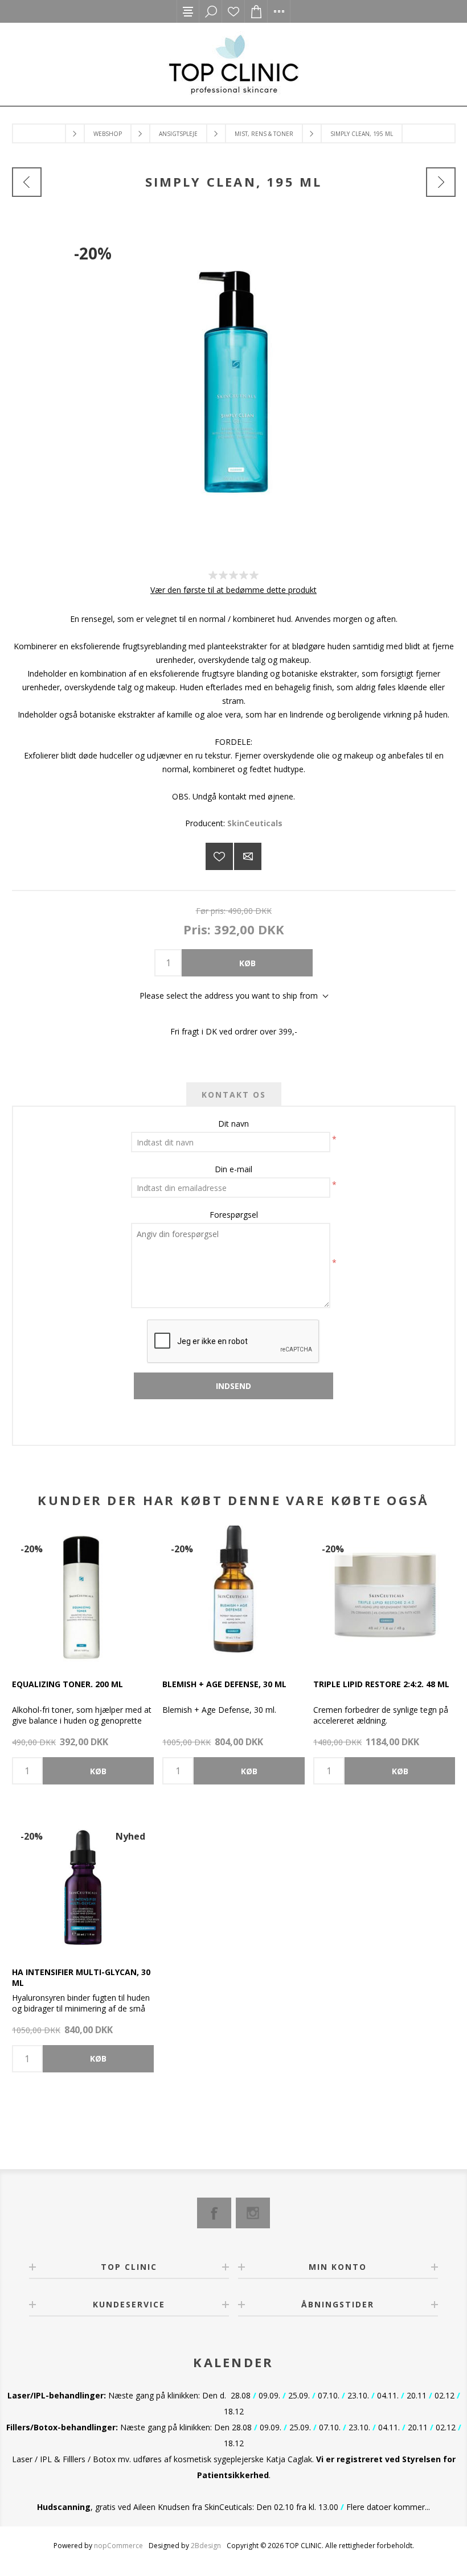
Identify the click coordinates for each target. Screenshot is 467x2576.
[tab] (234, 1095)
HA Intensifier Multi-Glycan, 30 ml (81, 1977)
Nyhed (130, 1836)
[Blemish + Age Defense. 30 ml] (233, 1596)
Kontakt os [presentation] (234, 1095)
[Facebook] (214, 2213)
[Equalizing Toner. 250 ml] (83, 1596)
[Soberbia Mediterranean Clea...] (441, 182)
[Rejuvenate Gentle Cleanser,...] (27, 182)
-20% (93, 253)
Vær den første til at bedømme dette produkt (233, 590)
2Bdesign (206, 2546)
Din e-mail (233, 1169)
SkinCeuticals (255, 823)
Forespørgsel (234, 1215)
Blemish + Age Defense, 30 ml (224, 1684)
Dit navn (233, 1124)
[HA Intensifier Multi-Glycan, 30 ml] (83, 1884)
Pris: (197, 929)
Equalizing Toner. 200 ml (67, 1684)
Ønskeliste (233, 11)
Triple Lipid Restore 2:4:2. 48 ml (381, 1684)
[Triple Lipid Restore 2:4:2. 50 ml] (384, 1596)
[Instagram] (253, 2213)
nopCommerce (118, 2546)
